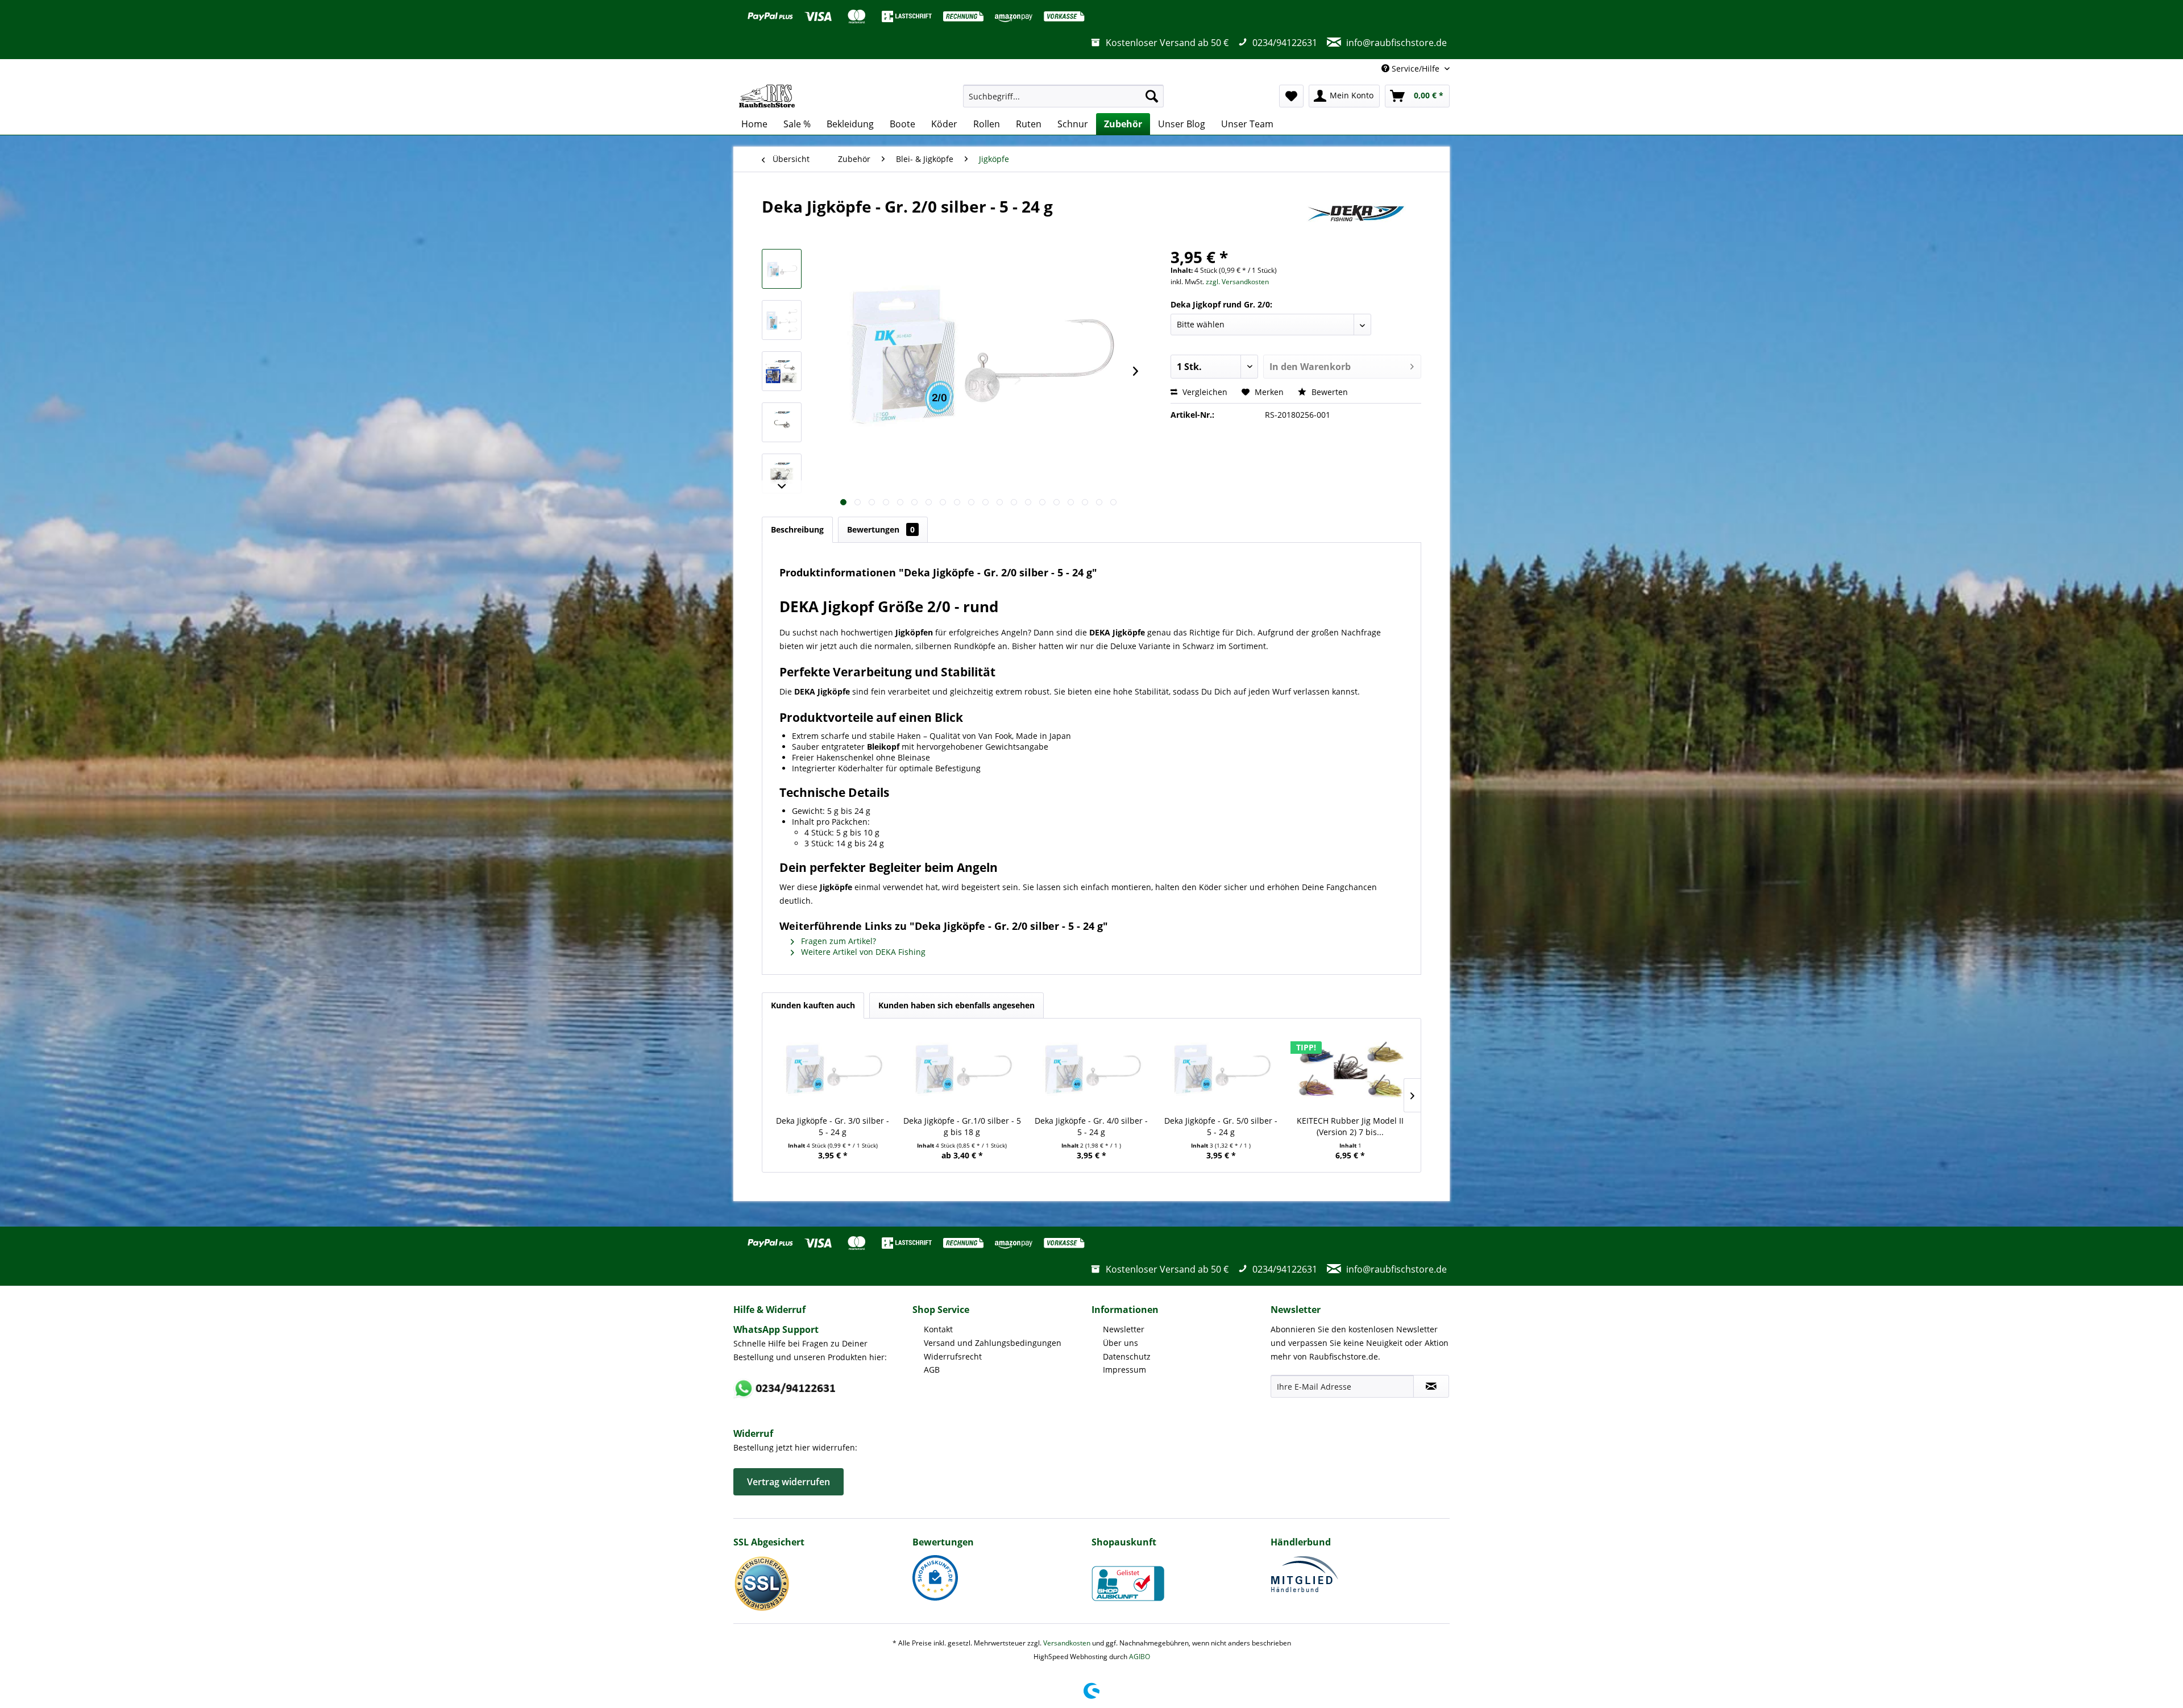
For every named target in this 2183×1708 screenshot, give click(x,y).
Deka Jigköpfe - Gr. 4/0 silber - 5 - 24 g (1091, 1126)
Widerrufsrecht (953, 1356)
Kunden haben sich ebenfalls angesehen (956, 1005)
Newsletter (1124, 1329)
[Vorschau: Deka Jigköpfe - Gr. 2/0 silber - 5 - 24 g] (782, 269)
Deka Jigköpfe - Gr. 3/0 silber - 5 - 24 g (833, 1126)
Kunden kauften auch (813, 1005)
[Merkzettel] (1291, 96)
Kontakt (938, 1329)
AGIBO (1140, 1657)
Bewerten (1329, 392)
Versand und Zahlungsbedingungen (993, 1343)
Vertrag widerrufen (788, 1482)
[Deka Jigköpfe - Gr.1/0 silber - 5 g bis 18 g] (962, 1070)
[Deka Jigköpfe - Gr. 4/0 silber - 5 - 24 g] (1091, 1070)
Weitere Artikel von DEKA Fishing (862, 952)
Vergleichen (1204, 392)
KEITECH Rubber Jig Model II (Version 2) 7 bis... (1350, 1126)
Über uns (1120, 1343)
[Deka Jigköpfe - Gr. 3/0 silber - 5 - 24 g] (833, 1070)
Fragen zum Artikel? (837, 941)
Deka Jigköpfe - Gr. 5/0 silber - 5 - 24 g (1221, 1126)
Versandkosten (1067, 1643)
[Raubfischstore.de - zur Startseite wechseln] (767, 96)
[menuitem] (1063, 96)
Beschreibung (797, 529)
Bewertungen (881, 529)
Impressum (1124, 1370)
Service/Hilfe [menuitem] (1416, 68)
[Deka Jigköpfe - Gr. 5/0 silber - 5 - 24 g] (1221, 1070)
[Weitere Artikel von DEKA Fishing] (1355, 218)
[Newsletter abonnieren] (1431, 1386)
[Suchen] (1152, 96)
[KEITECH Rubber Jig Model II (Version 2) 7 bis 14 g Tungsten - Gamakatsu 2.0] (1350, 1070)
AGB (932, 1370)
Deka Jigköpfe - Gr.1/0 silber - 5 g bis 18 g (962, 1126)
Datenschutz (1127, 1356)
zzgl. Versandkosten (1237, 282)
